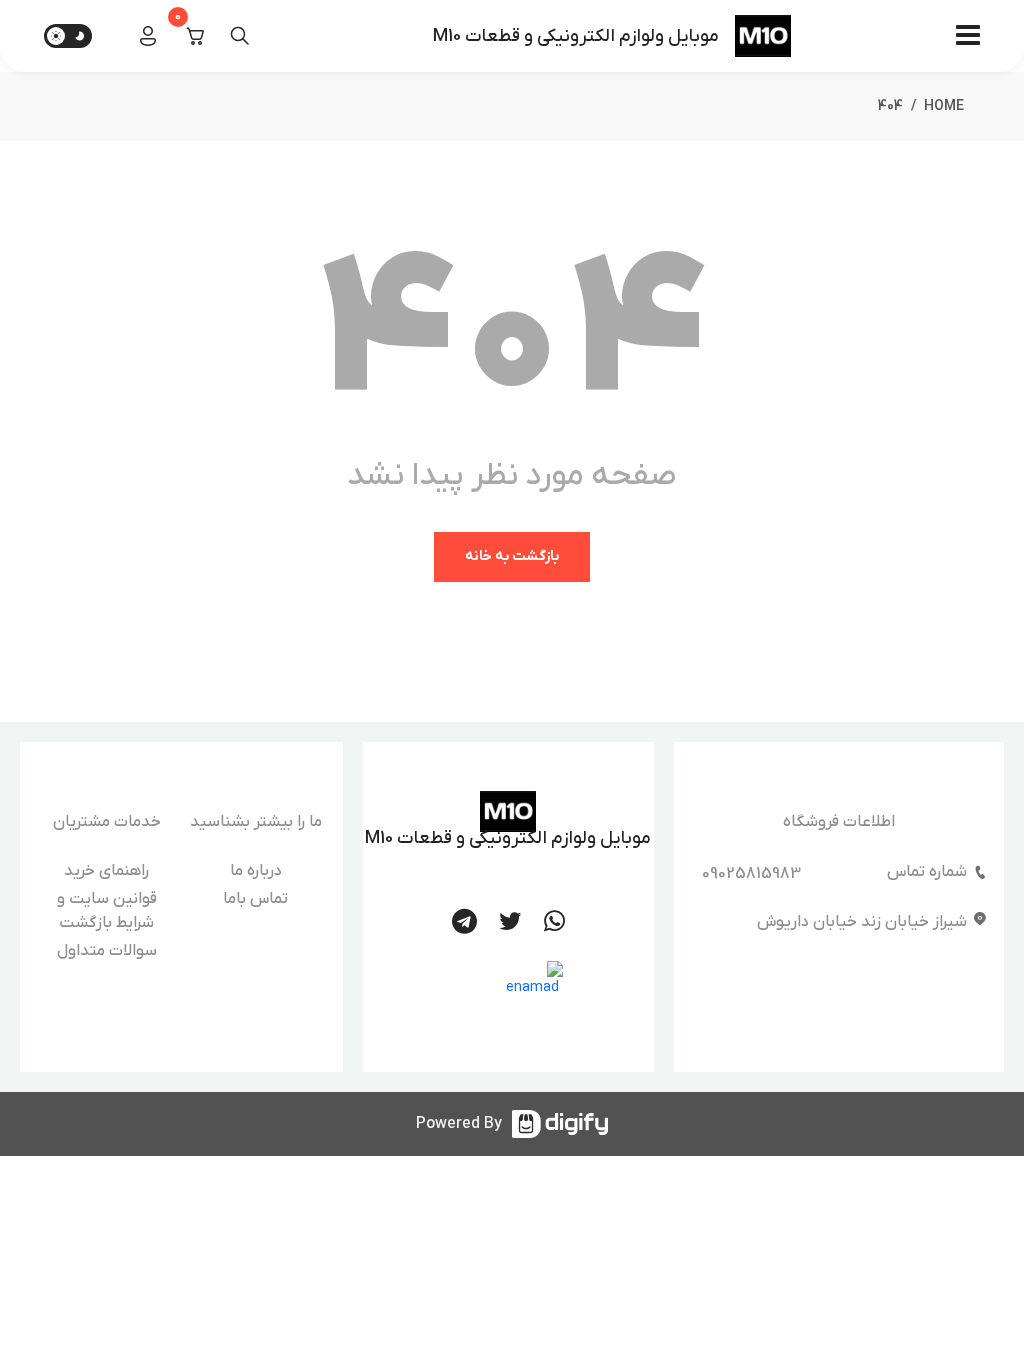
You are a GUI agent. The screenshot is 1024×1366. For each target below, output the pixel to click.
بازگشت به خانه (512, 556)
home (944, 106)
